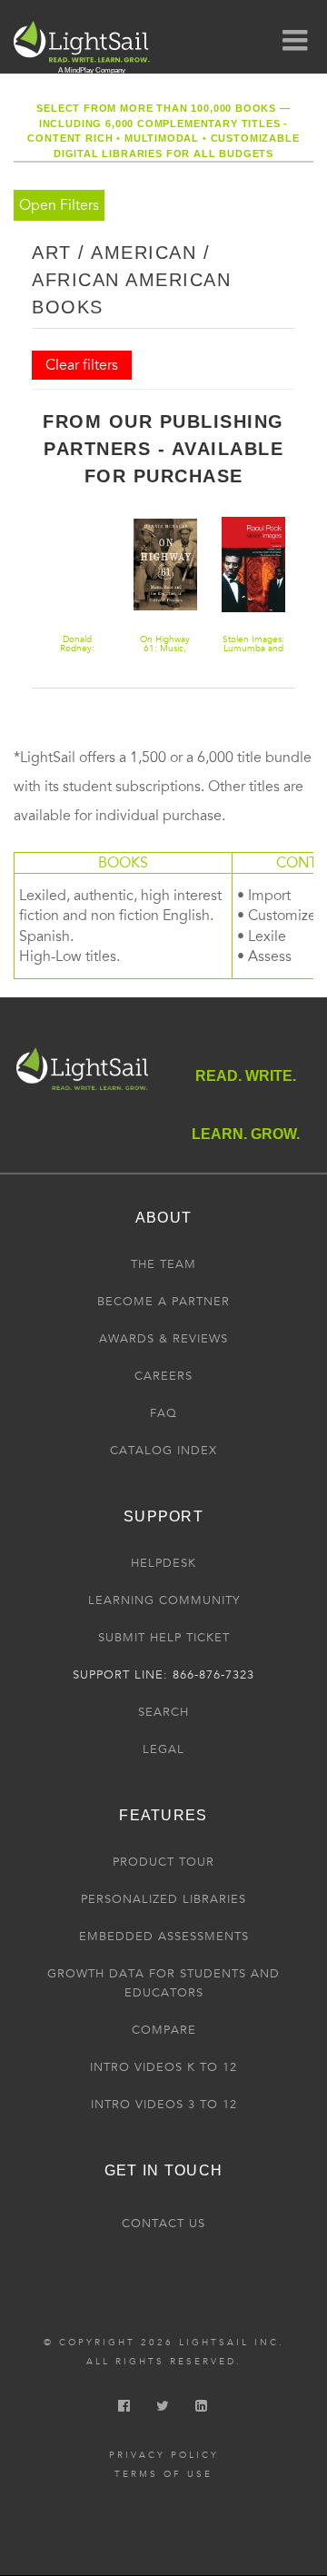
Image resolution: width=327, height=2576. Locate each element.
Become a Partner (163, 1302)
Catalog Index (163, 1451)
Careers (163, 1376)
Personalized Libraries (163, 1899)
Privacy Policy (164, 2455)
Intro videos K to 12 (163, 2067)
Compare (164, 2030)
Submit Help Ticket (164, 1638)
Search (163, 1712)
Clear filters (82, 365)
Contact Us (163, 2224)
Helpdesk (163, 1563)
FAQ (163, 1413)
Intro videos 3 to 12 (164, 2105)
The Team (163, 1264)
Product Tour (163, 1862)
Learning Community (164, 1600)
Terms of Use (163, 2474)
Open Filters (59, 205)
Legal (163, 1749)
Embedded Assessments (164, 1937)
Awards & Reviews (163, 1339)
